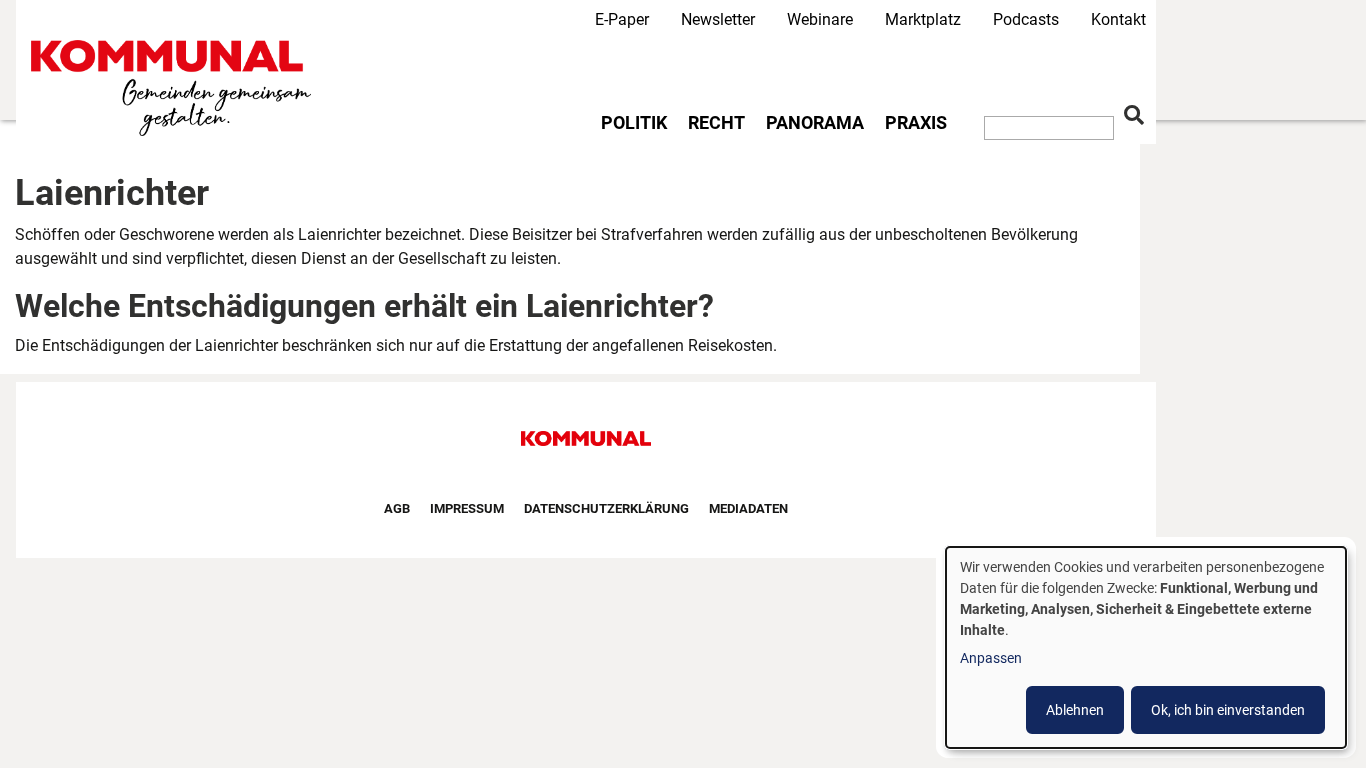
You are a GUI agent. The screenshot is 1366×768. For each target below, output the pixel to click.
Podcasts (1026, 19)
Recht (716, 123)
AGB (397, 508)
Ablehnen (1075, 710)
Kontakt (1118, 19)
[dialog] (1146, 647)
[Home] (175, 88)
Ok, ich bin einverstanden (1228, 710)
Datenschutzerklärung (606, 508)
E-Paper (622, 19)
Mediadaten (748, 508)
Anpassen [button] (991, 658)
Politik (634, 123)
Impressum (467, 508)
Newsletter (718, 19)
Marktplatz (923, 19)
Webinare (820, 19)
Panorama (815, 123)
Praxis (916, 123)
